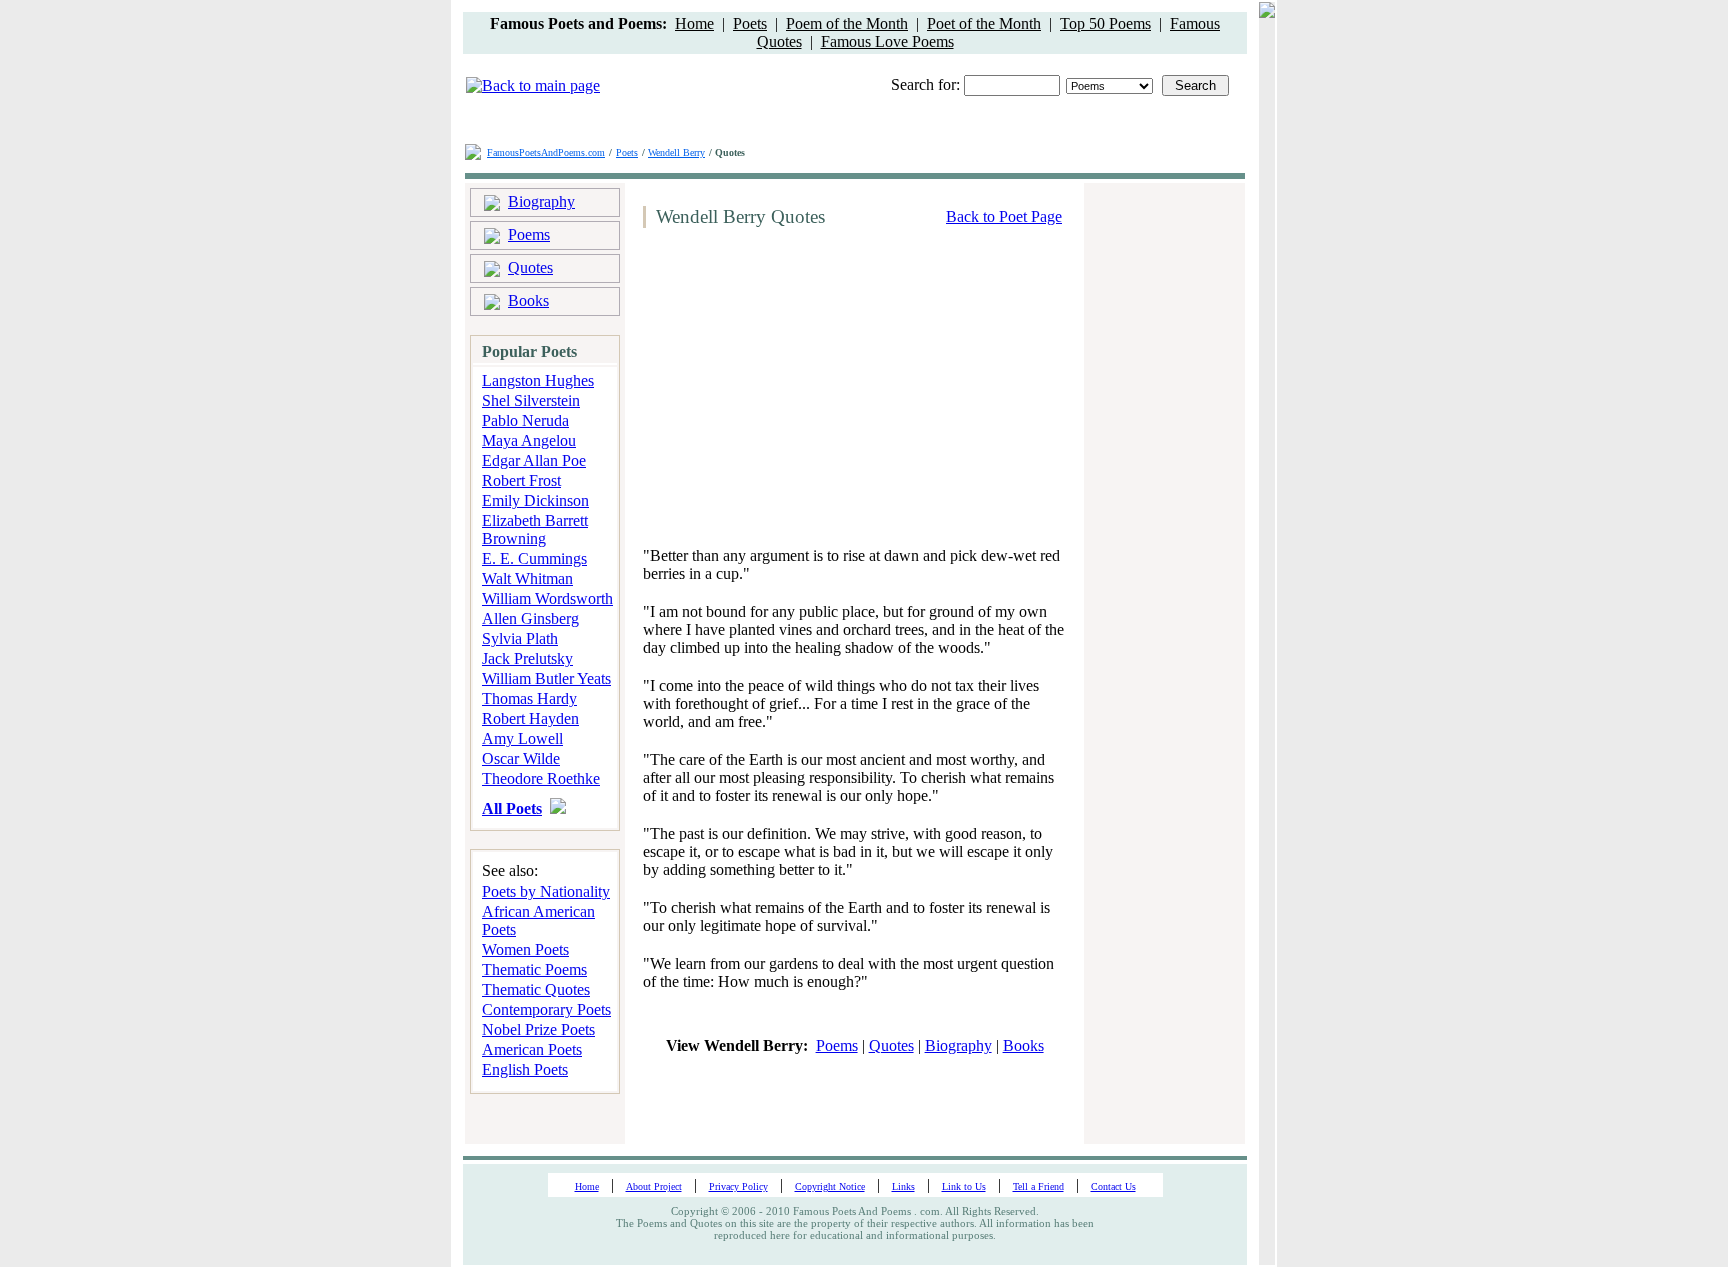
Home (694, 23)
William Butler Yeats (546, 678)
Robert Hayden (530, 718)
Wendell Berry (676, 152)
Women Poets (525, 949)
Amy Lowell (522, 738)
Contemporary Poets (546, 1009)
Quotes (530, 267)
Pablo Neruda (525, 420)
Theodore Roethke (541, 778)
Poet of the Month (984, 23)
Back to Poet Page (1004, 216)
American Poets (532, 1049)
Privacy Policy (738, 1186)
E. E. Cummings (534, 558)
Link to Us (964, 1186)
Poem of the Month (847, 23)
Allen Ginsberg (530, 618)
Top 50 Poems (1105, 23)
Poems (529, 234)
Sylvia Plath (520, 638)
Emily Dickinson (535, 500)
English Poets (525, 1069)
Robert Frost (521, 480)
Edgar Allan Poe (534, 460)
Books (528, 300)
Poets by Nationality (546, 891)
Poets (750, 23)
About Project (654, 1186)
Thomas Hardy (529, 698)
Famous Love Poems (887, 41)
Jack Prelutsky (527, 658)
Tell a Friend (1038, 1186)
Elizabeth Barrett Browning (535, 529)
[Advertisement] (805, 397)
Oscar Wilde (521, 758)
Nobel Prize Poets (538, 1029)
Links (903, 1186)
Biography (541, 201)
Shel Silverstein (531, 400)
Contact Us (1113, 1186)
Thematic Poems (534, 969)
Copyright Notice (830, 1186)
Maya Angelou (529, 440)
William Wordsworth (547, 598)
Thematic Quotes (536, 989)
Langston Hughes (538, 380)
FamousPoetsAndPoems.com (546, 152)
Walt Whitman (527, 578)
